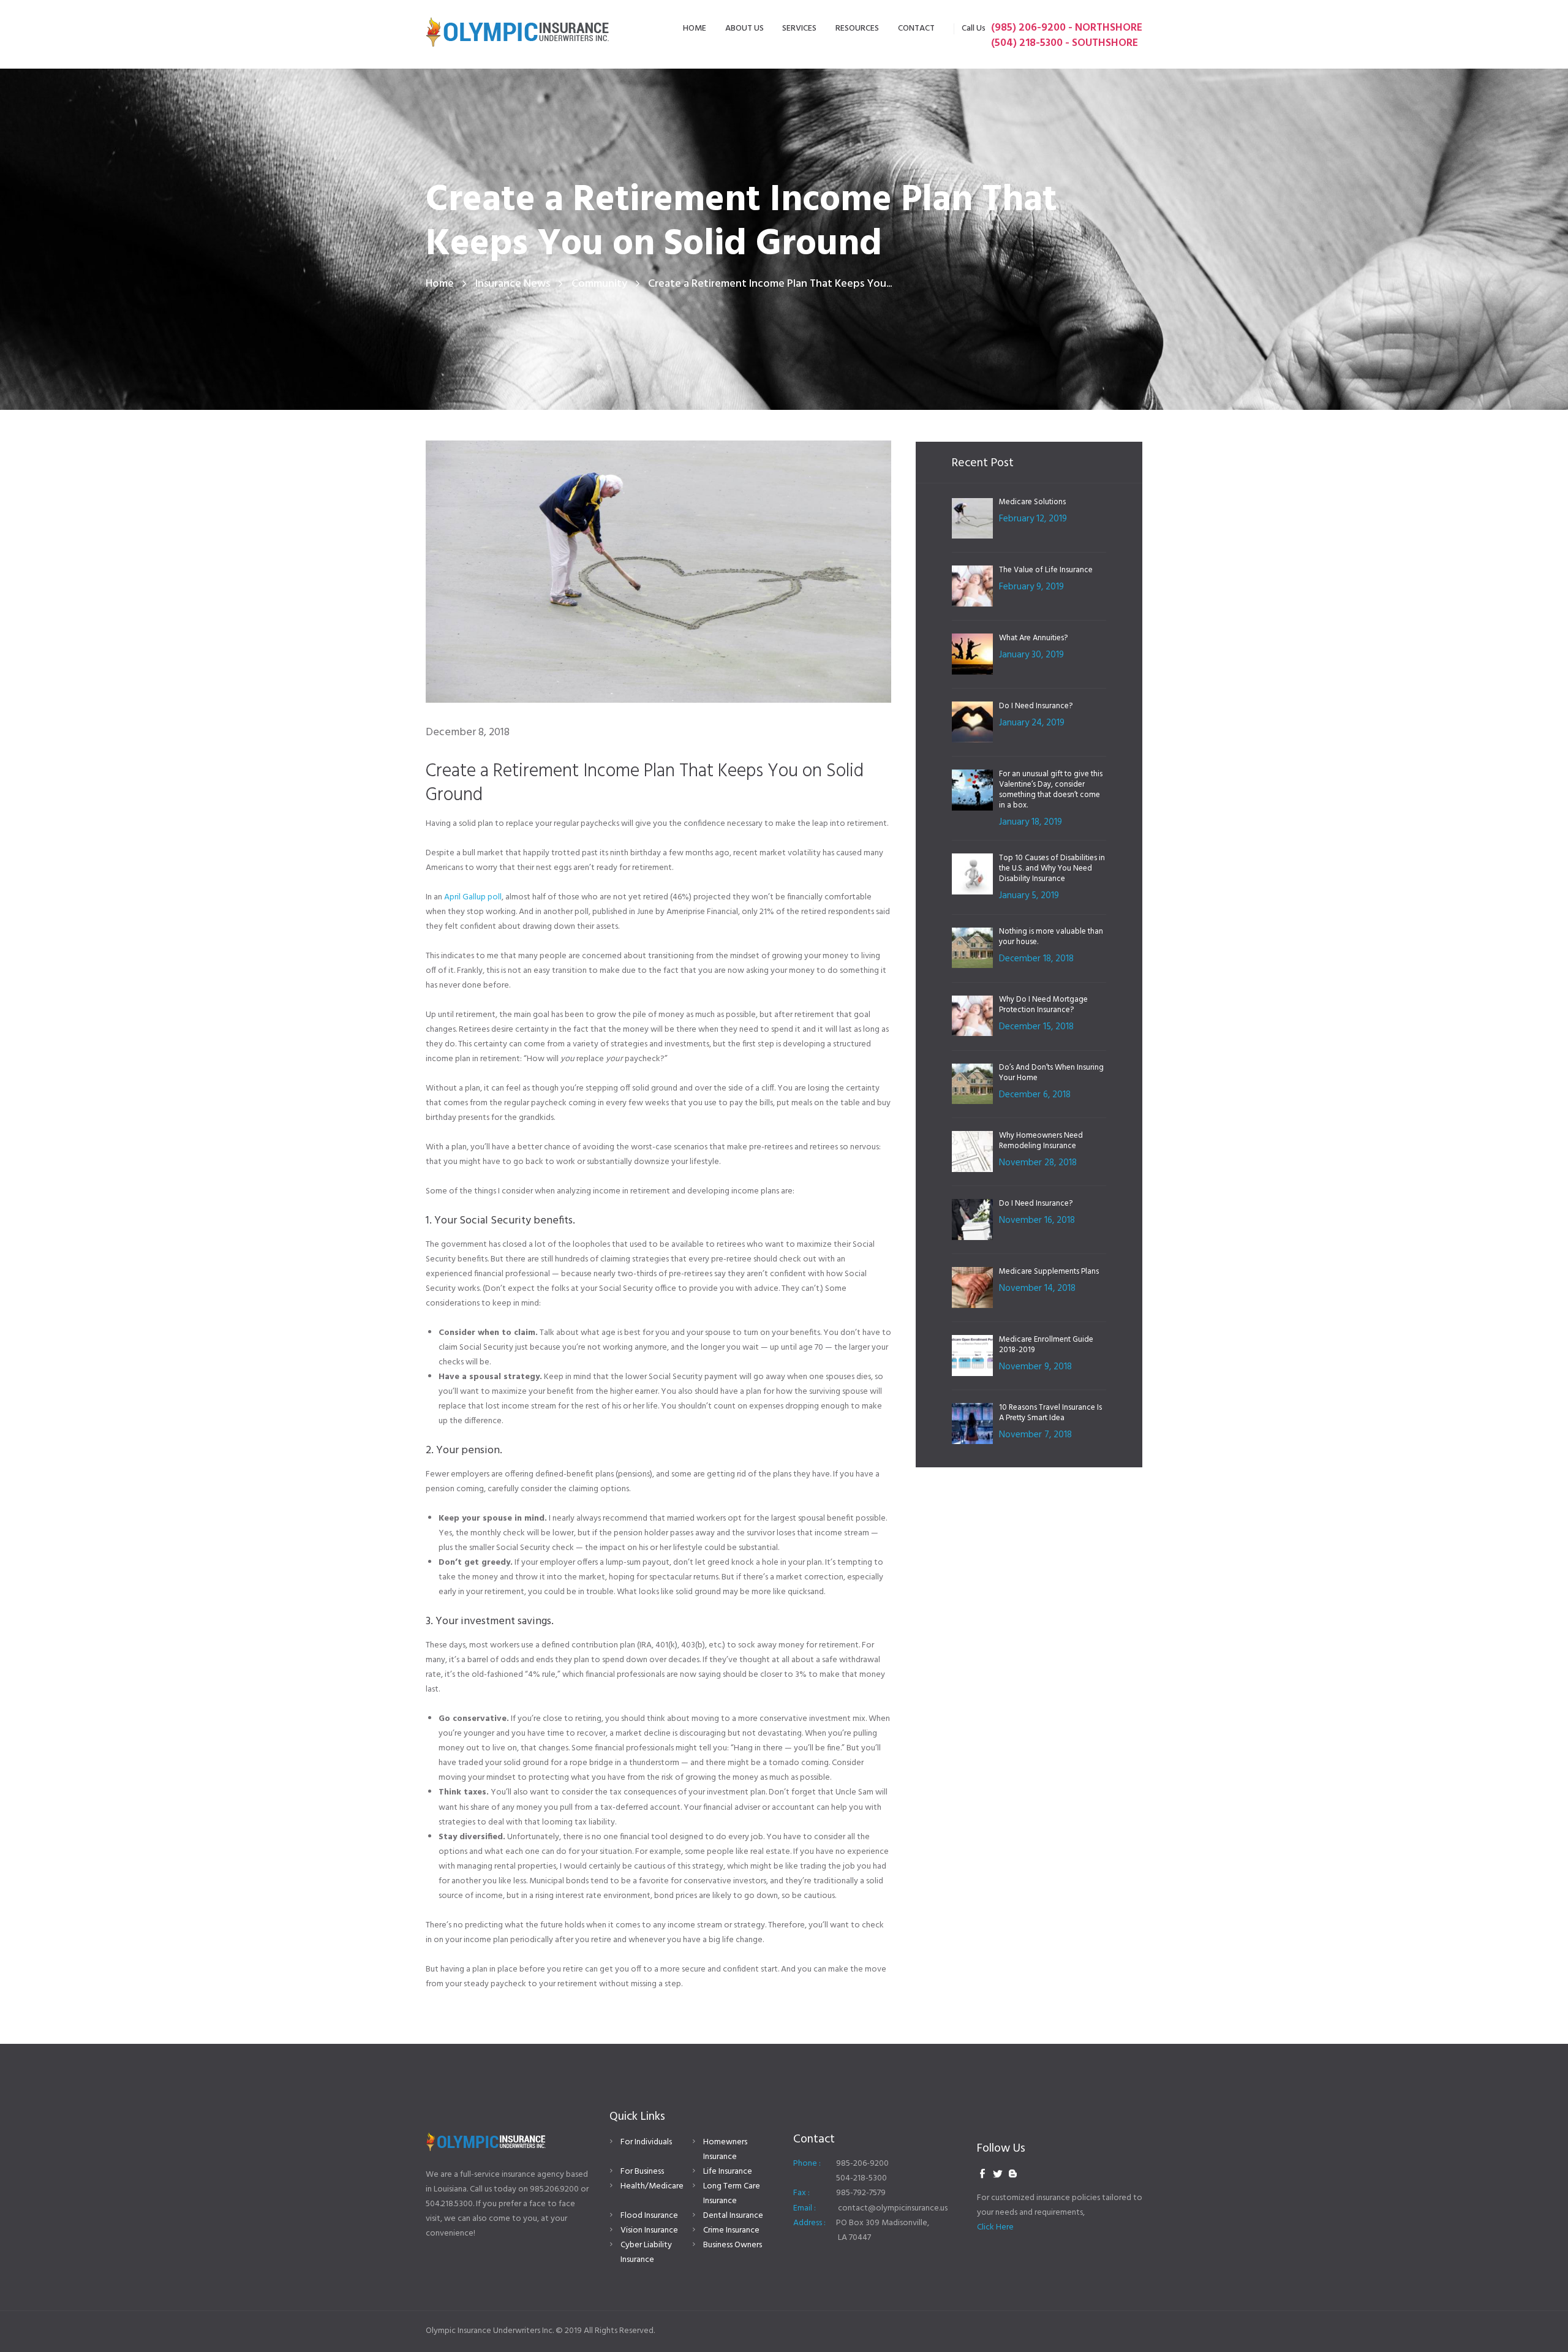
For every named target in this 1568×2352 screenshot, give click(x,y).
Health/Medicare (652, 2186)
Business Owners (733, 2245)
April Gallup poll (473, 897)
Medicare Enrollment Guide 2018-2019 (1046, 1345)
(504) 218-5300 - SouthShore (1065, 43)
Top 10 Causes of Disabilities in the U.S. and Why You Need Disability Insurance (1052, 868)
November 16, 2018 (1037, 1220)
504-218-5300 (861, 2178)
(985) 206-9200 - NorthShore (1067, 28)
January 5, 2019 (1029, 896)
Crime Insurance (731, 2230)
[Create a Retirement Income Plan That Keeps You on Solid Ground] (658, 572)
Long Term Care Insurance (732, 2194)
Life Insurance (728, 2172)
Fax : (801, 2193)
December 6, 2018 (1035, 1095)
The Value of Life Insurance (1046, 570)
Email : (805, 2208)
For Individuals (646, 2142)
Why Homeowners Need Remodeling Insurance (1041, 1141)
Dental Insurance (733, 2216)
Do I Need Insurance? (1036, 706)
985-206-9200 (862, 2164)
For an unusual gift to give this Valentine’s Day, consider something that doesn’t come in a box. (1051, 790)
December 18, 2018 (1036, 959)
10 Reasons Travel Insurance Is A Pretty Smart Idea (1050, 1413)
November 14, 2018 (1037, 1288)
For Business (642, 2172)
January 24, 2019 (1032, 723)
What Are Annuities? (1033, 638)
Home (440, 284)
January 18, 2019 (1031, 822)
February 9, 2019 (1031, 587)
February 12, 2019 (1033, 519)
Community (599, 284)
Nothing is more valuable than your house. (1051, 937)
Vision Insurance (649, 2230)
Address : (809, 2223)
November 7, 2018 (1035, 1435)
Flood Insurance (649, 2216)
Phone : (807, 2164)
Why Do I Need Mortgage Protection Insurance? (1043, 1005)
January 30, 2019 (1031, 655)
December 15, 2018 (1036, 1027)
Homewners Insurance (725, 2150)
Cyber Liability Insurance (646, 2252)
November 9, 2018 (1035, 1367)
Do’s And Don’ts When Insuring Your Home (1051, 1073)
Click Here (995, 2227)
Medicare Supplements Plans (1049, 1272)
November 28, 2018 (1038, 1163)
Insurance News (513, 284)
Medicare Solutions (1032, 502)
